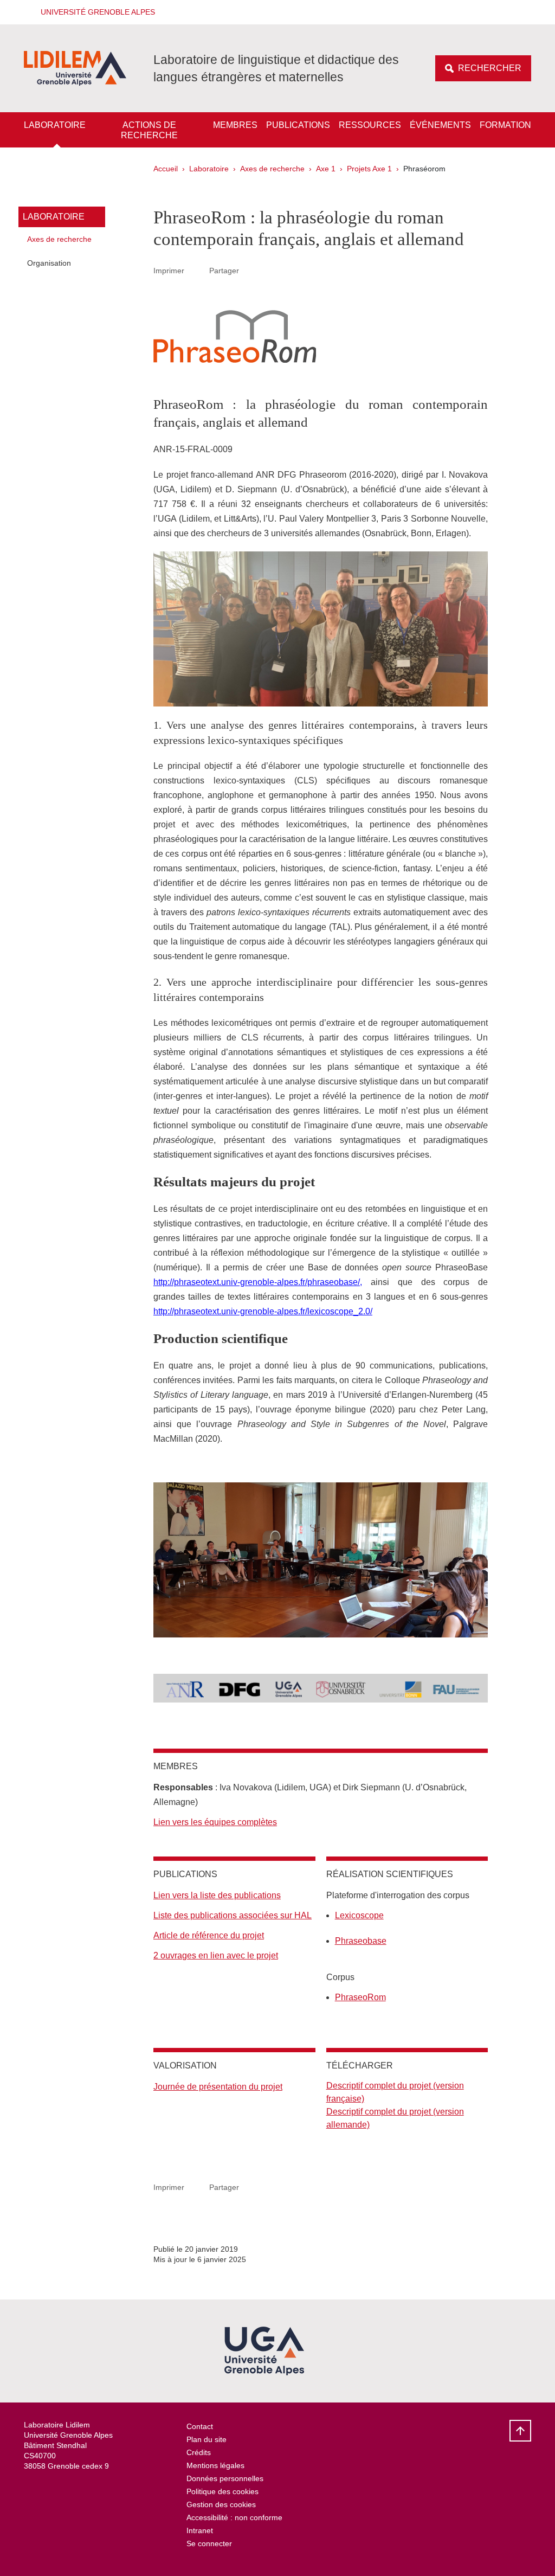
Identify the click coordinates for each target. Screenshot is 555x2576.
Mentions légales (215, 2465)
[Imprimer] (197, 271)
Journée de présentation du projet (218, 2087)
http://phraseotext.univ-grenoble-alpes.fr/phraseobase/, (258, 1282)
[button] (94, 12)
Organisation (49, 263)
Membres (235, 125)
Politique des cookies (222, 2491)
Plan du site (206, 2439)
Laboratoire (55, 125)
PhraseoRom (360, 1997)
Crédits (199, 2452)
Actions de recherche (149, 130)
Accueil (166, 169)
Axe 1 (326, 169)
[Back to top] (520, 2431)
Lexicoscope (359, 1915)
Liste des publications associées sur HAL (233, 1915)
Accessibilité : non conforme (234, 2517)
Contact (200, 2426)
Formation (505, 125)
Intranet (200, 2530)
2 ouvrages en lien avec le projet (216, 1955)
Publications (298, 125)
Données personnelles (225, 2478)
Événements (440, 125)
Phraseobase (361, 1941)
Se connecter (209, 2543)
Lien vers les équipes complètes (215, 1822)
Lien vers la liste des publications (217, 1895)
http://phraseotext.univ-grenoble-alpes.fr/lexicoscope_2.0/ (263, 1311)
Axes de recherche (272, 169)
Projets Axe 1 (369, 169)
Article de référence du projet (209, 1935)
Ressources (370, 125)
